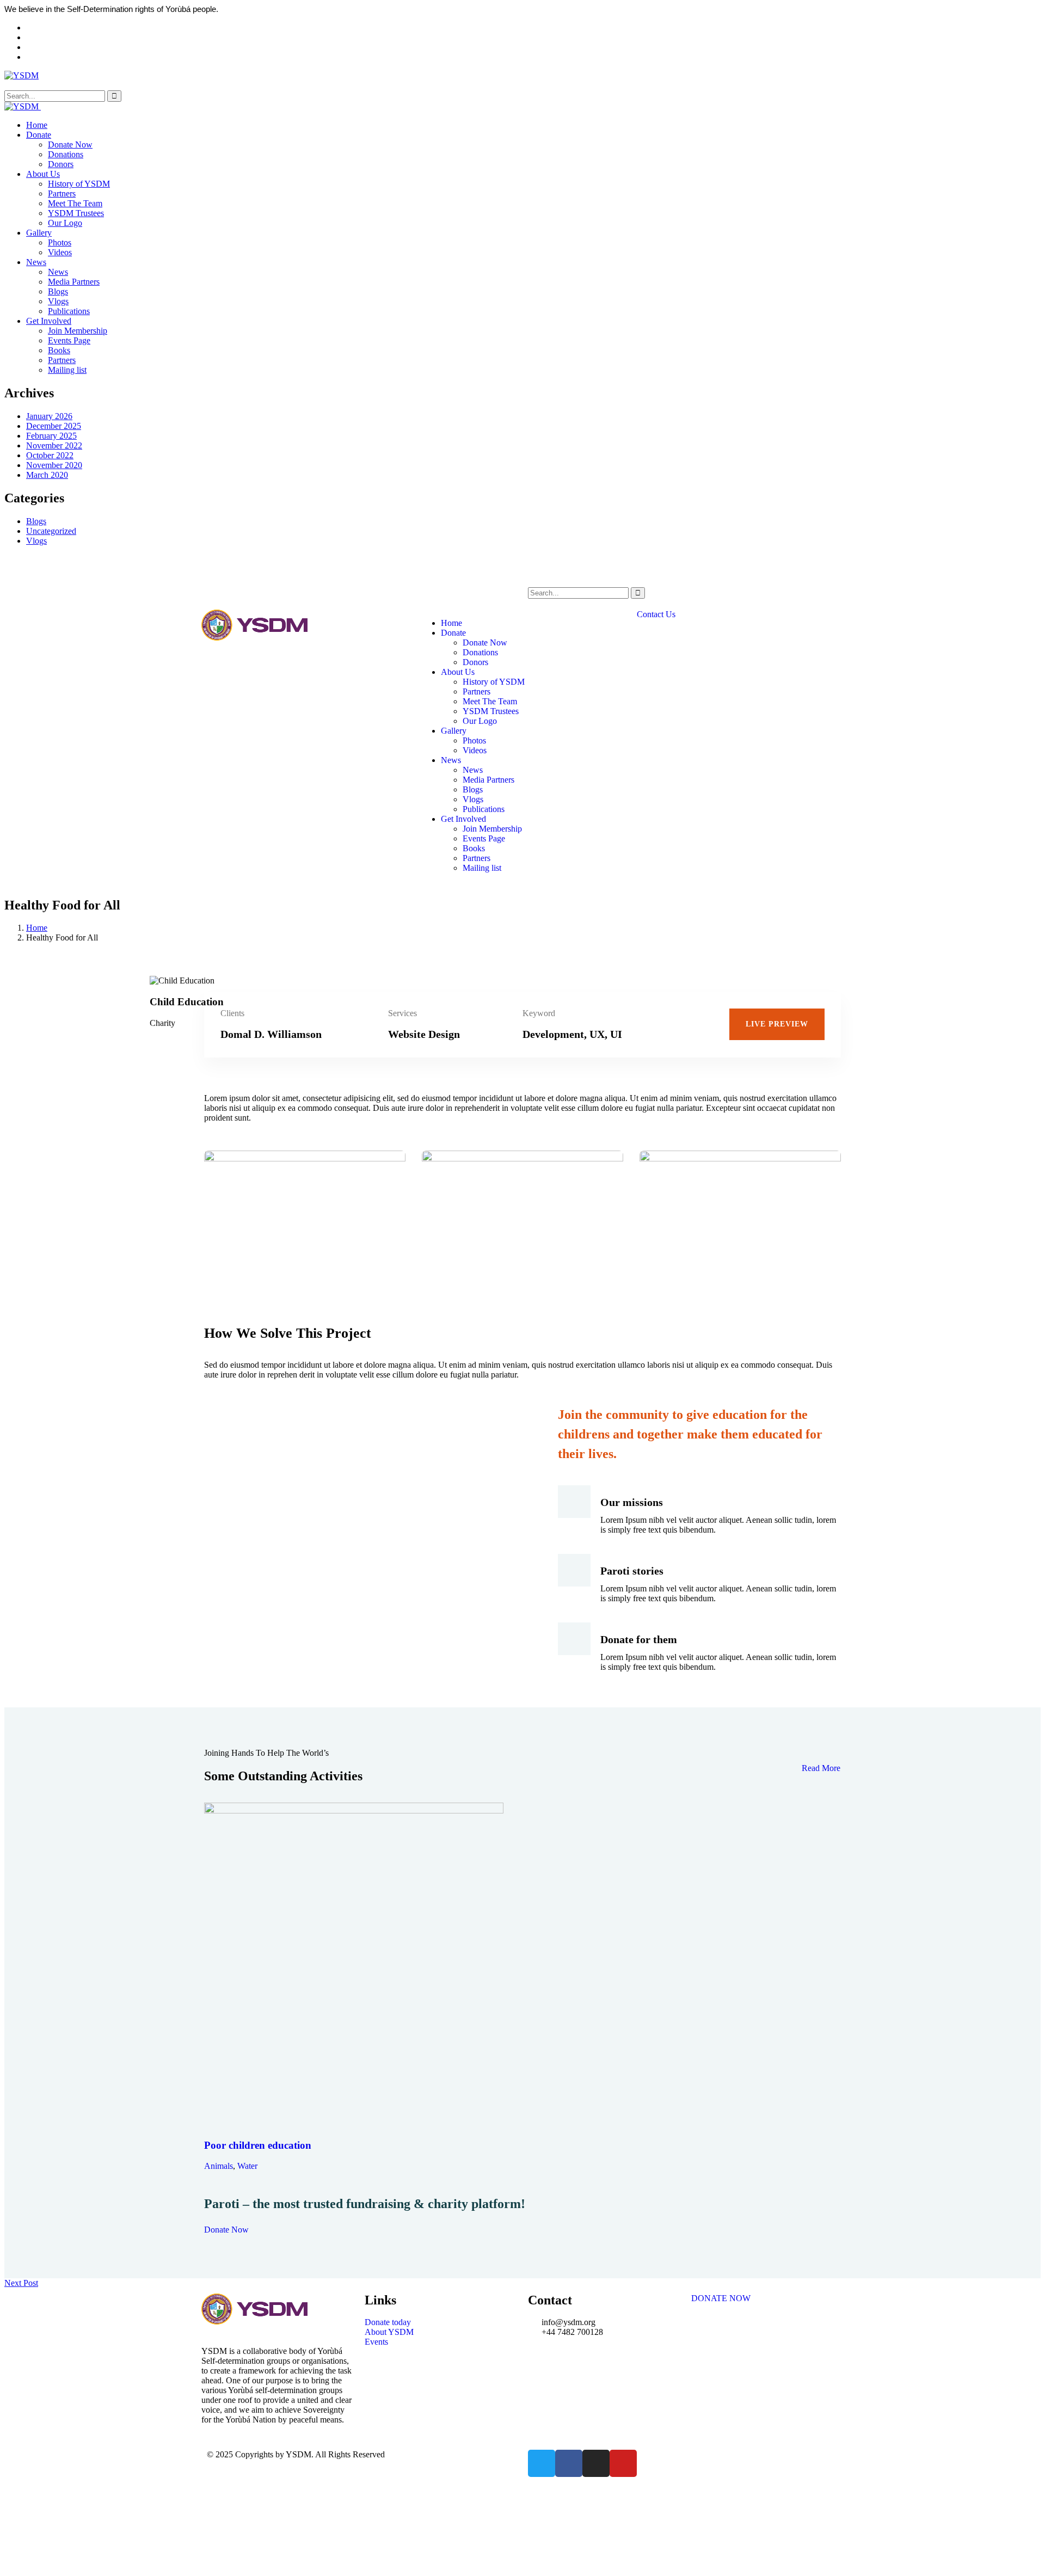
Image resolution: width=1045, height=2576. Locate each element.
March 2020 (47, 475)
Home (37, 928)
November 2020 (54, 465)
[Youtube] (623, 2463)
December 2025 (54, 426)
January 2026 (49, 416)
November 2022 (54, 445)
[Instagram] (596, 2463)
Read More (821, 1768)
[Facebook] (569, 2463)
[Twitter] (542, 2463)
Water (247, 2166)
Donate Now (226, 2230)
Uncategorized (51, 531)
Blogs (36, 521)
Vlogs (36, 541)
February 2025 (51, 436)
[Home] (254, 638)
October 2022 (50, 455)
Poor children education (258, 2145)
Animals (219, 2166)
